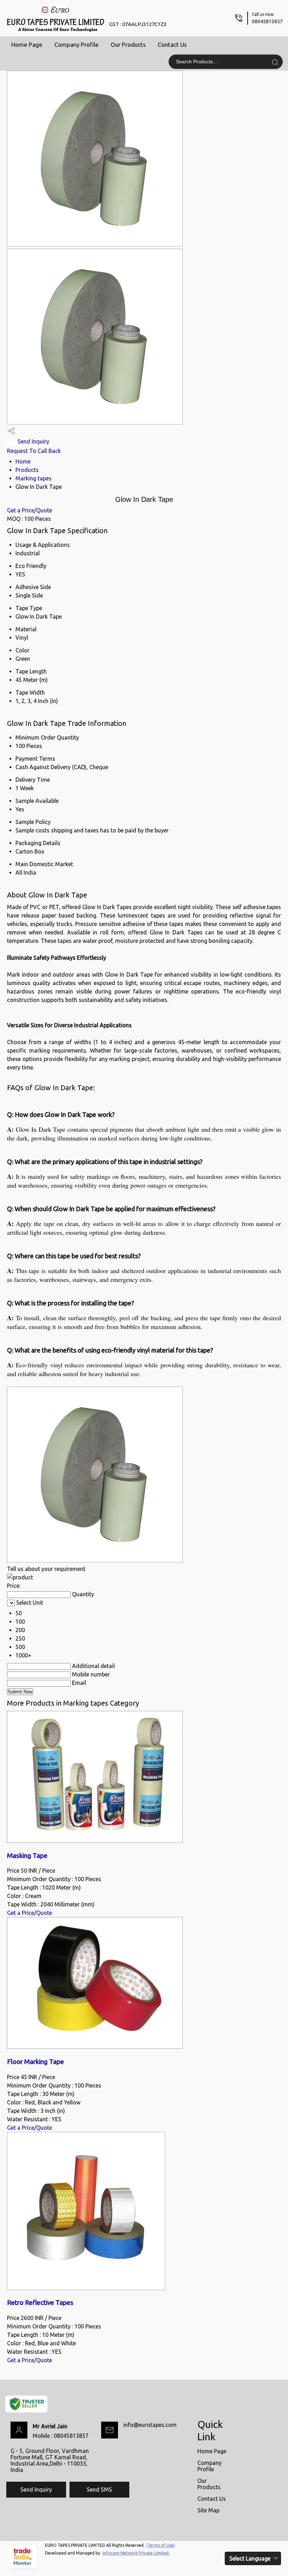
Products (27, 470)
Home (23, 461)
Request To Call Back (34, 451)
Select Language (250, 2558)
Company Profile (77, 44)
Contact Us (172, 44)
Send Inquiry (33, 441)
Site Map (208, 2510)
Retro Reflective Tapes (40, 2303)
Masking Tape (27, 1856)
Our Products (128, 44)
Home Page (27, 44)
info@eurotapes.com (150, 2425)
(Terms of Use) (161, 2545)
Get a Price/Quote (30, 510)
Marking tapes (34, 478)
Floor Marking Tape (35, 2062)
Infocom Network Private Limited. (136, 2553)
